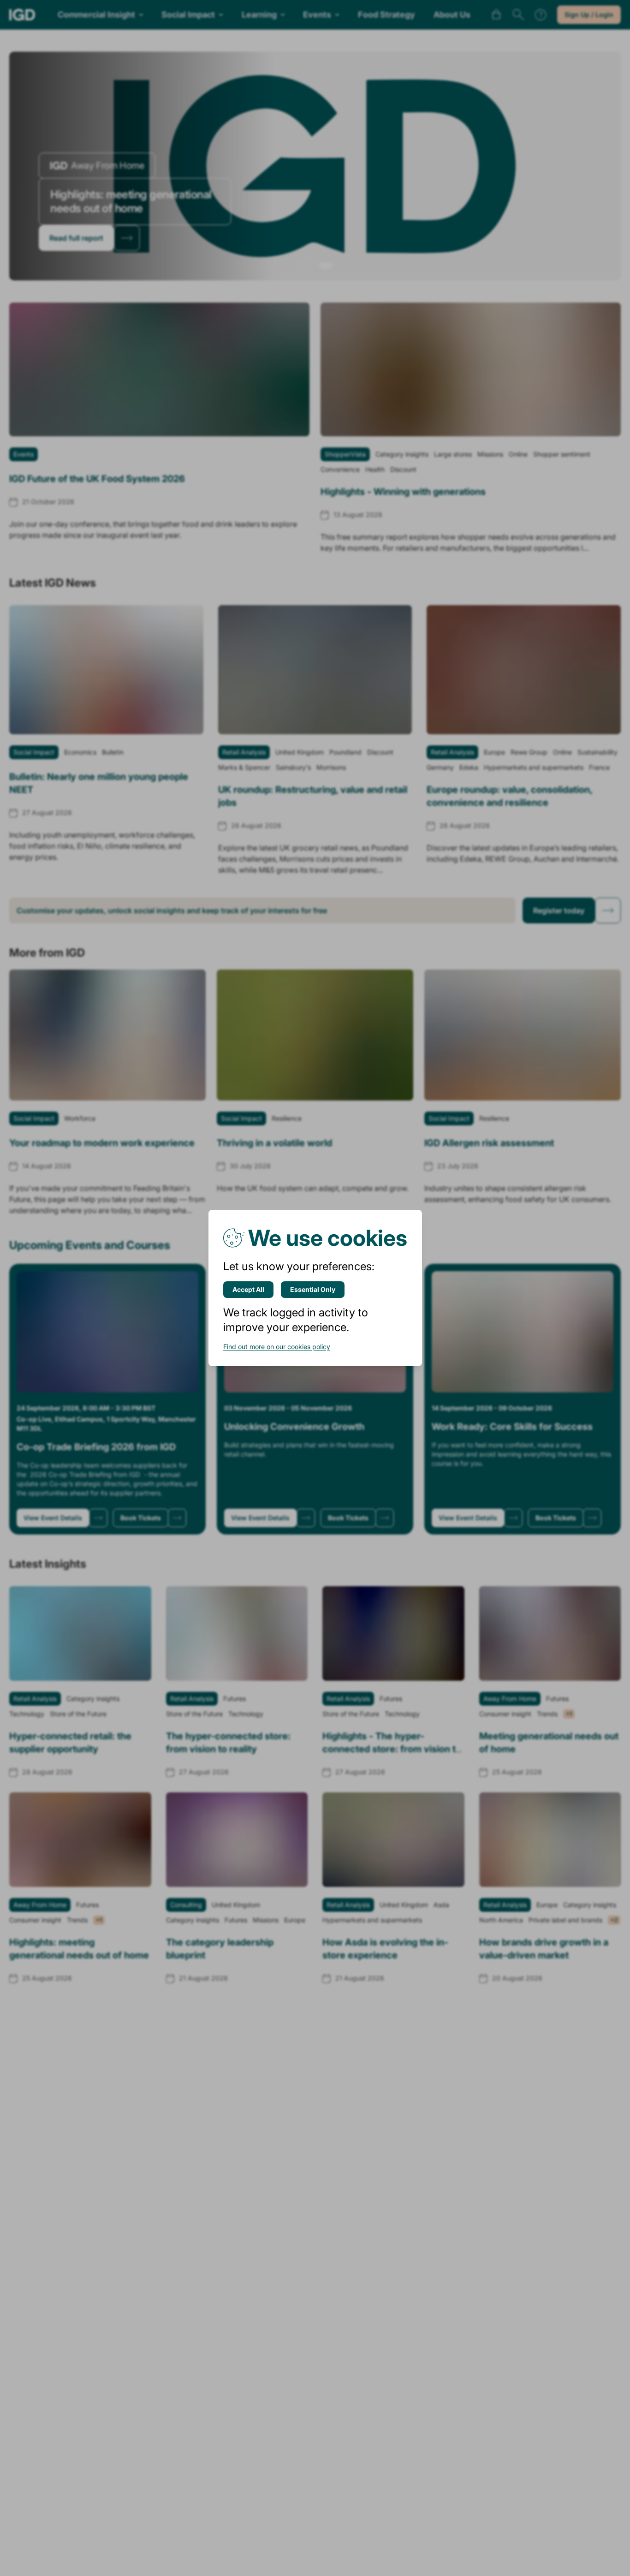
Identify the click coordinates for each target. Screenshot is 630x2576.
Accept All (248, 1289)
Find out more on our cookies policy (277, 1347)
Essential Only (313, 1289)
